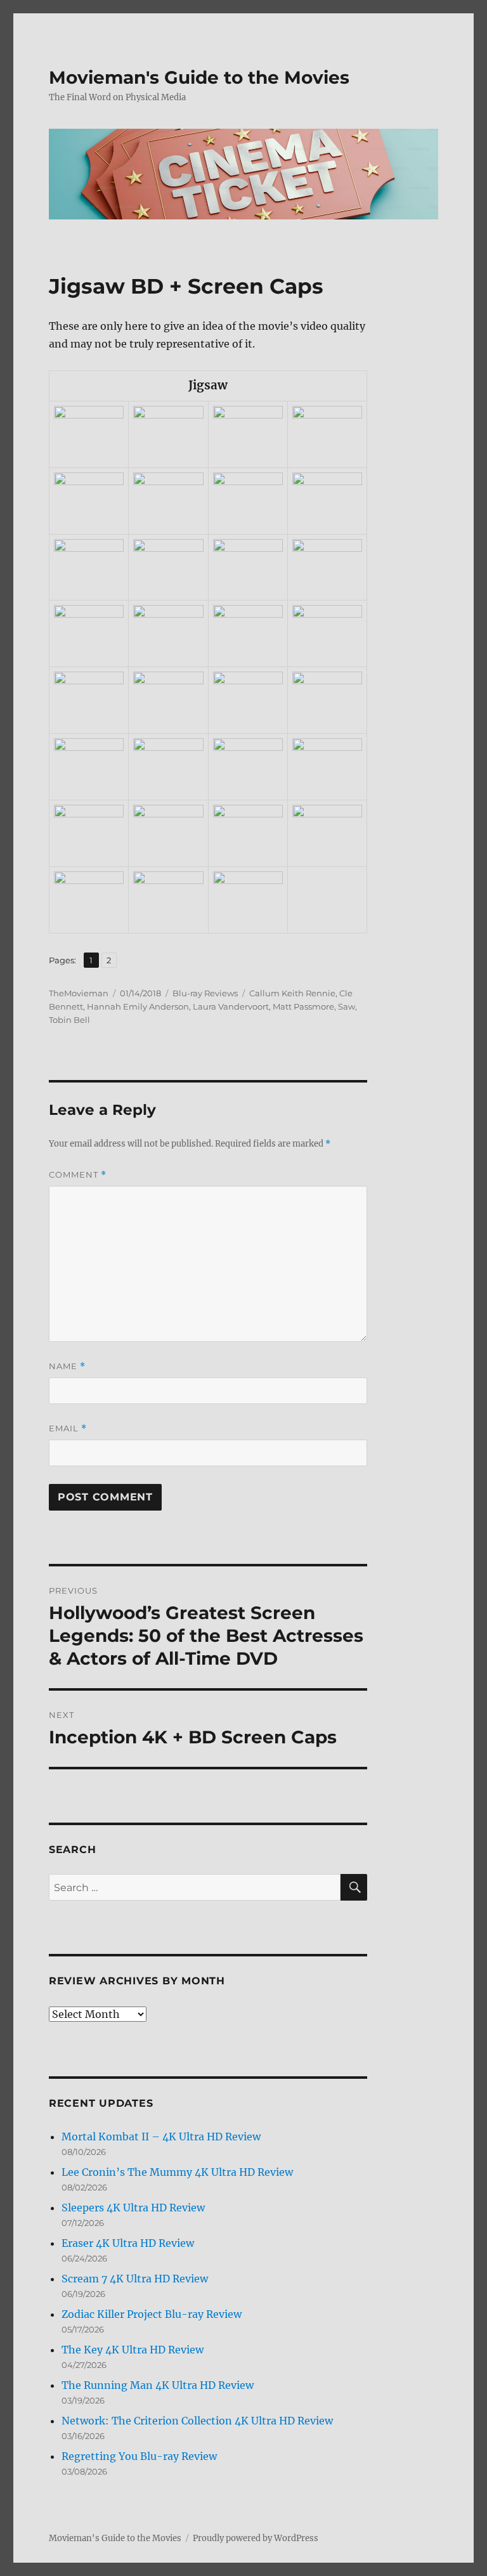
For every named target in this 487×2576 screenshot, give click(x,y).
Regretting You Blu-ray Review (139, 2456)
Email (68, 1428)
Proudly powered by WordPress (256, 2538)
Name (67, 1366)
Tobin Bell (69, 1020)
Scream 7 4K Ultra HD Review (135, 2279)
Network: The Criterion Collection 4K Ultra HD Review (197, 2421)
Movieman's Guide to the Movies (199, 77)
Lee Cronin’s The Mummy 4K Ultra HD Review (177, 2172)
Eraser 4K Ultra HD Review (128, 2243)
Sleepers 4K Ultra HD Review (133, 2208)
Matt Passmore (303, 1006)
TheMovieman (79, 993)
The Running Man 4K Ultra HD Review (158, 2385)
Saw (347, 1006)
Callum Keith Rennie (292, 993)
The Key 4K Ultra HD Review (133, 2350)
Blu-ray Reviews (205, 993)
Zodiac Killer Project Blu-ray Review (152, 2314)
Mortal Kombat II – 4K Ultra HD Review (161, 2137)
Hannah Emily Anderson (138, 1006)
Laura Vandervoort (231, 1006)
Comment (78, 1175)
